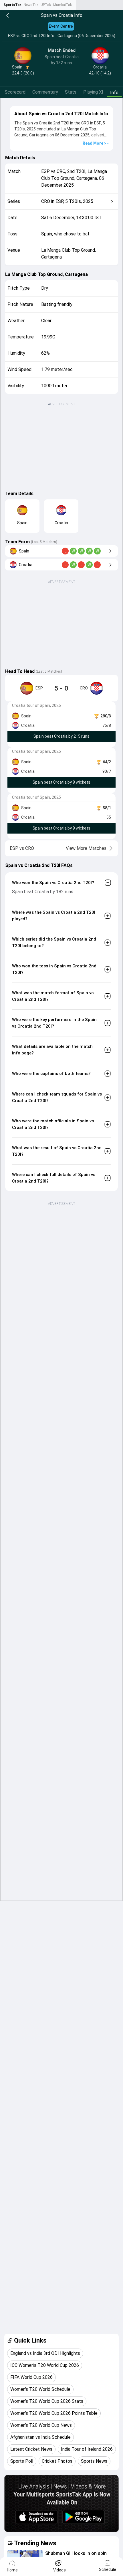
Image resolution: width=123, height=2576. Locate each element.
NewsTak (31, 5)
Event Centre (61, 26)
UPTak (46, 5)
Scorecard (15, 92)
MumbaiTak (63, 5)
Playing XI (93, 92)
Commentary (45, 92)
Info (114, 93)
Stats (71, 92)
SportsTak (12, 5)
